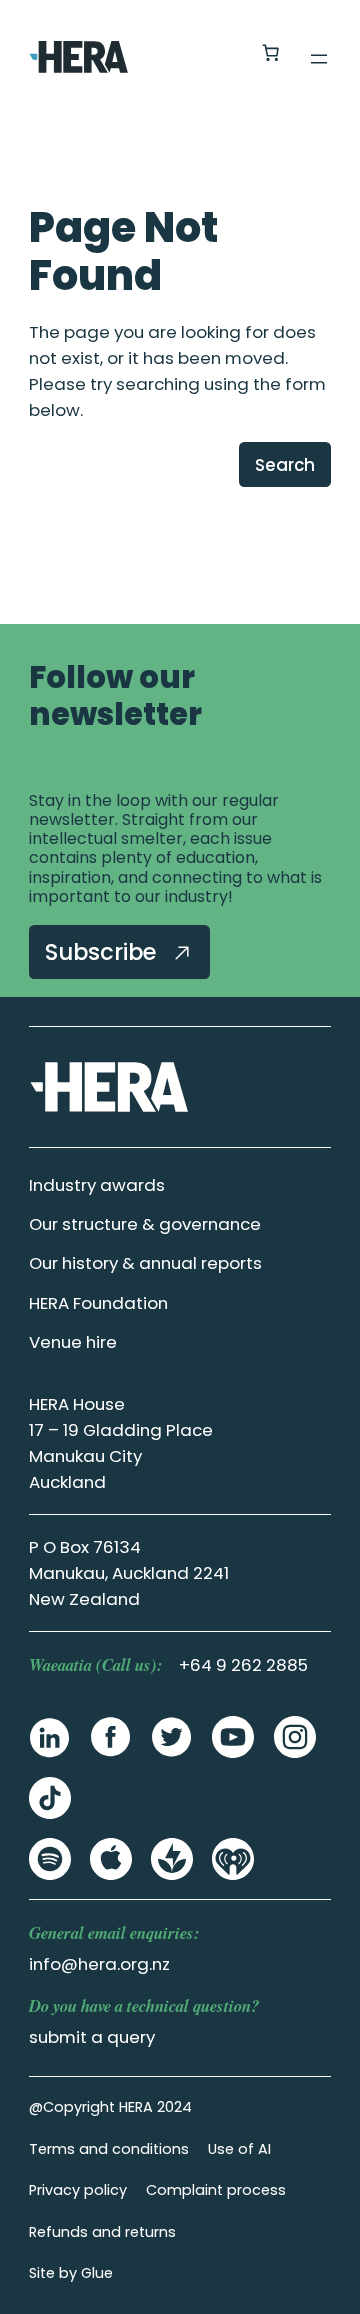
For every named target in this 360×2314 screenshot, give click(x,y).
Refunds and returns (102, 2232)
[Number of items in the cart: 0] (270, 53)
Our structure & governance (145, 1224)
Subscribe (103, 952)
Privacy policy (78, 2190)
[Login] (221, 53)
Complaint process (216, 2190)
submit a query (92, 2037)
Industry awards (97, 1185)
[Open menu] (319, 59)
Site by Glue (71, 2273)
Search (285, 465)
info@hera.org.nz (99, 1964)
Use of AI (239, 2149)
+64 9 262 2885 (243, 1665)
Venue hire (73, 1342)
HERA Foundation (98, 1303)
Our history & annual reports (145, 1263)
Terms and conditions (109, 2149)
